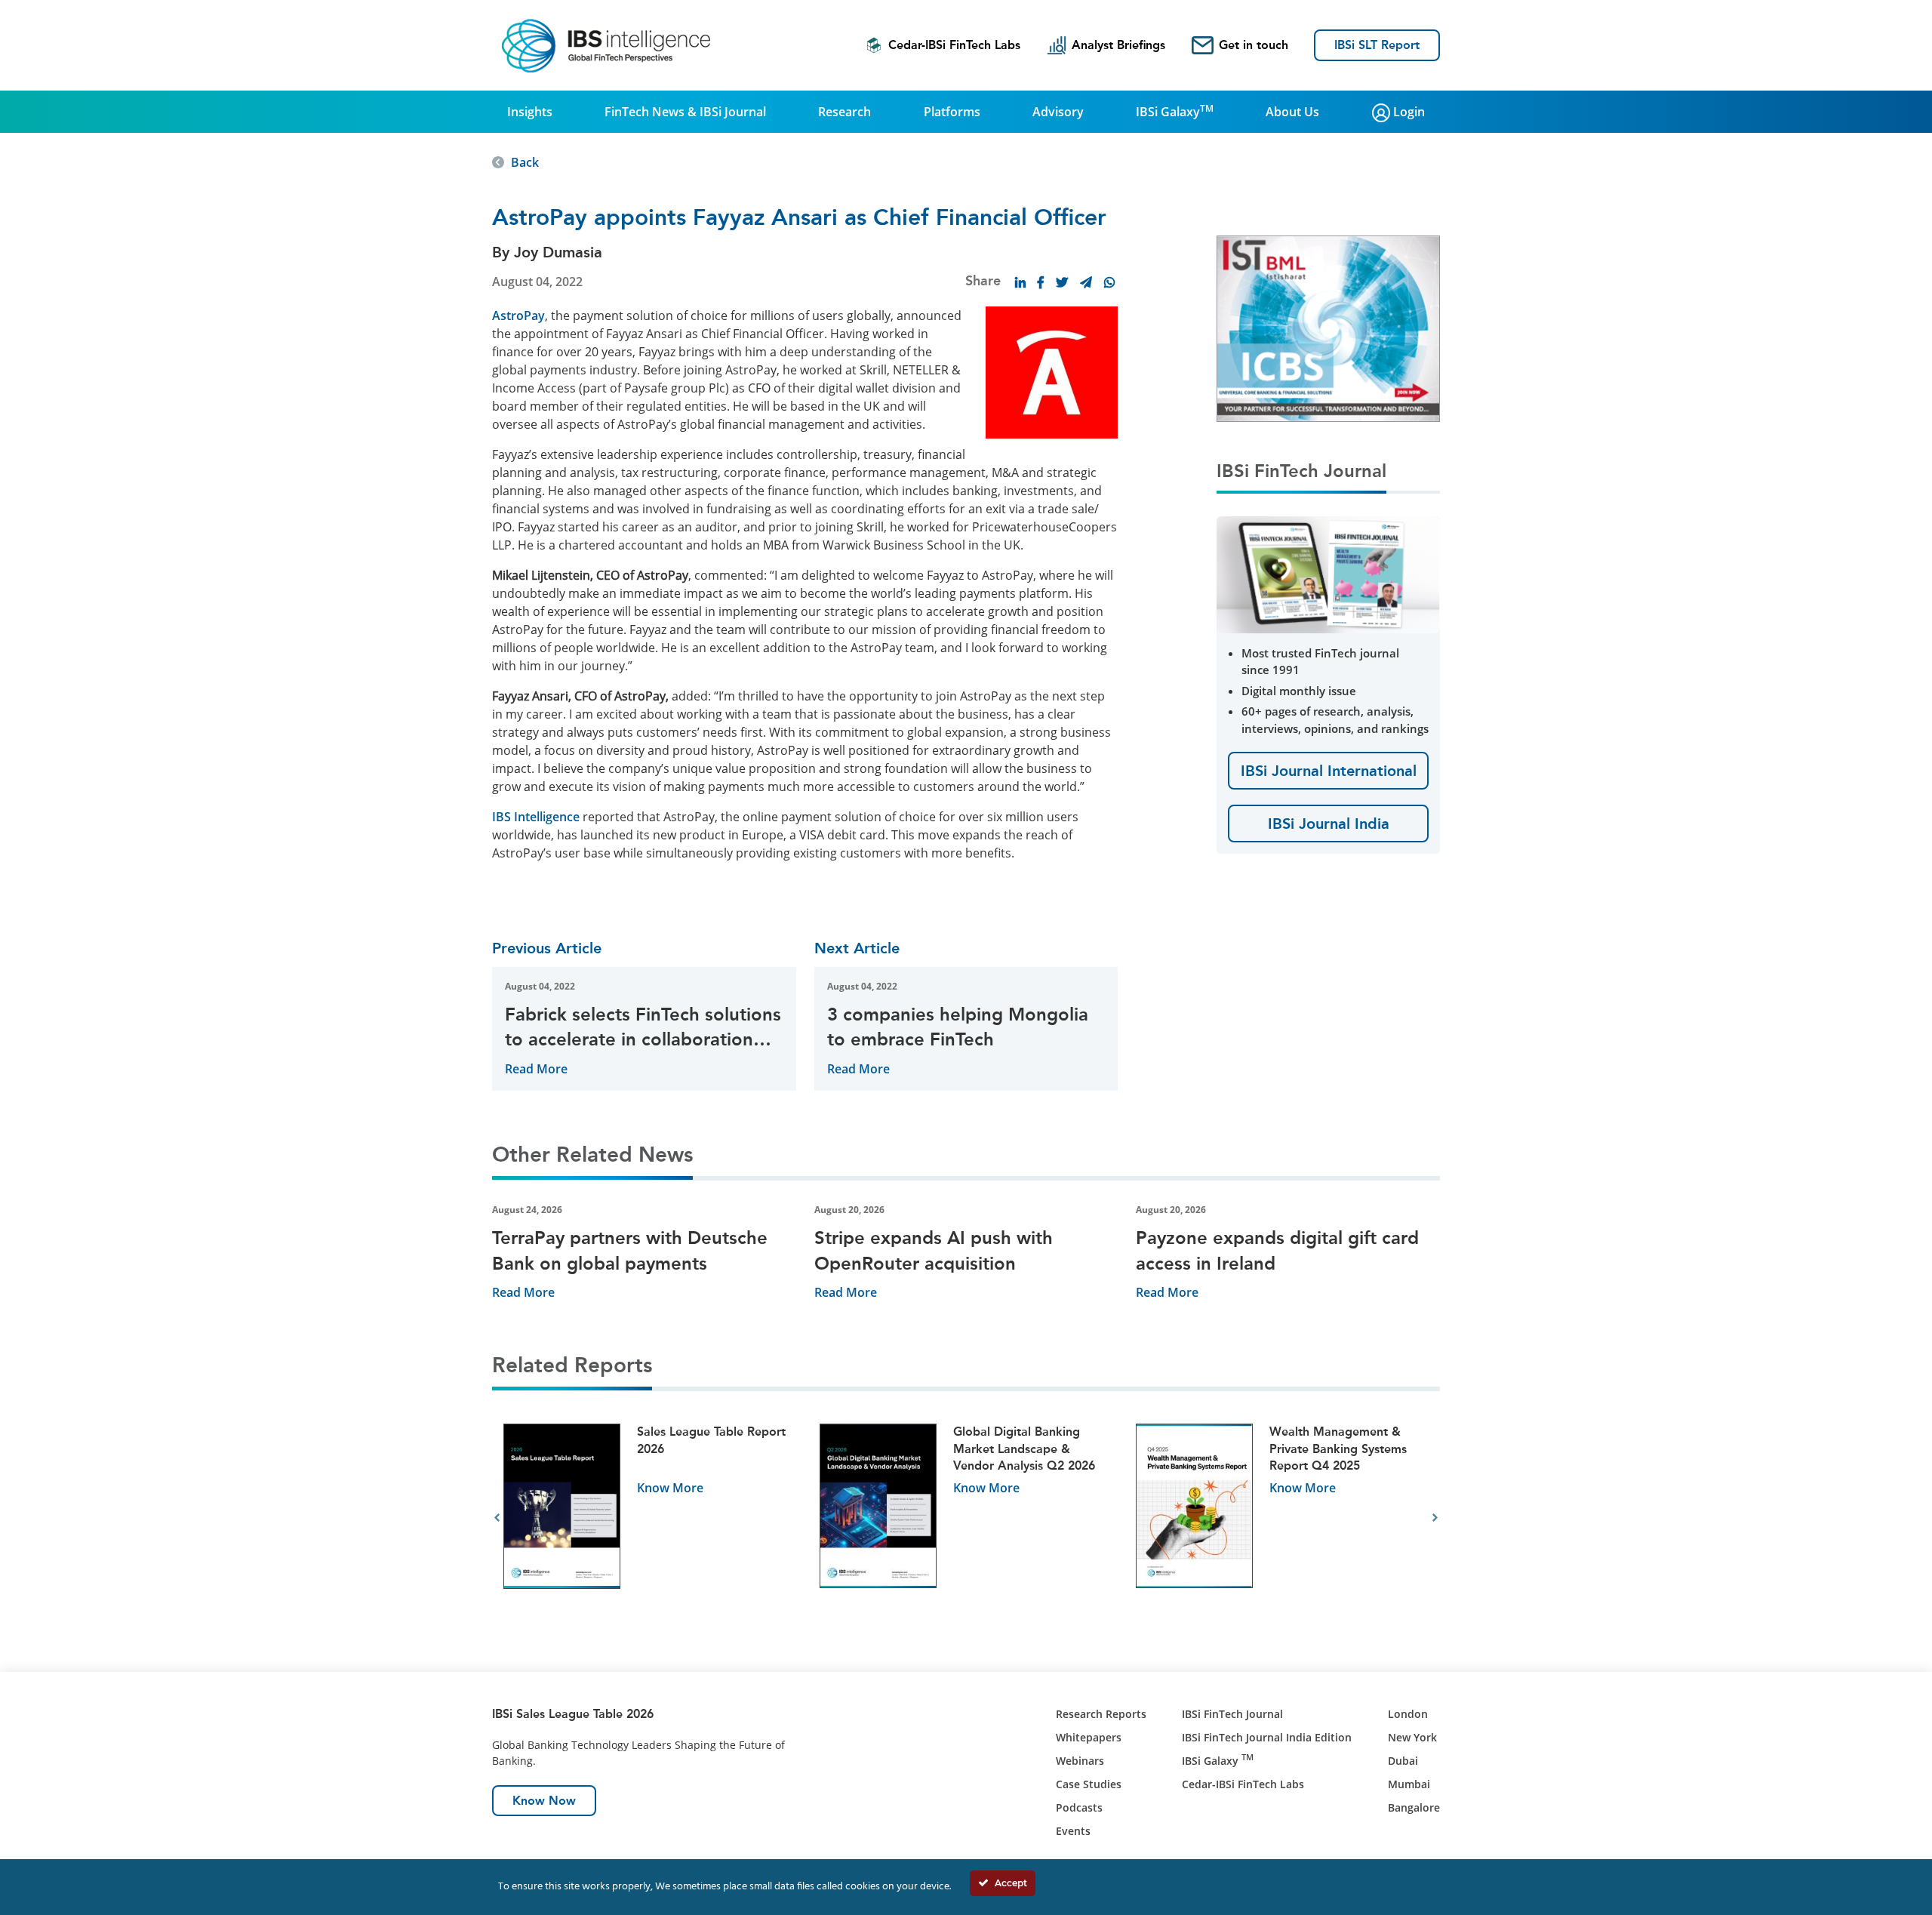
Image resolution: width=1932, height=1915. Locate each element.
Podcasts (1079, 1807)
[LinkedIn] (1020, 282)
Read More (536, 1069)
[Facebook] (1041, 282)
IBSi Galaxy (1175, 111)
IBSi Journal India (1329, 824)
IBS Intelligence (536, 817)
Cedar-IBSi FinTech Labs (954, 45)
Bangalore (1414, 1807)
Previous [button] (497, 1518)
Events (1073, 1831)
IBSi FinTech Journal (1232, 1714)
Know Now (544, 1801)
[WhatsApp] (1109, 282)
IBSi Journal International (1329, 771)
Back (525, 162)
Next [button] (1435, 1518)
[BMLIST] (1328, 328)
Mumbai (1409, 1784)
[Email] (1086, 282)
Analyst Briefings (1118, 45)
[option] (650, 1518)
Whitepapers (1089, 1737)
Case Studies (1089, 1784)
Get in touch (1254, 45)
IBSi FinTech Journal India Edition (1267, 1737)
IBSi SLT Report (1377, 45)
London (1408, 1714)
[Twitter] (1062, 282)
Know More (670, 1488)
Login (1407, 112)
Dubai (1403, 1761)
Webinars (1080, 1761)
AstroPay (518, 316)
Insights (530, 112)
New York (1412, 1737)
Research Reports (1101, 1714)
